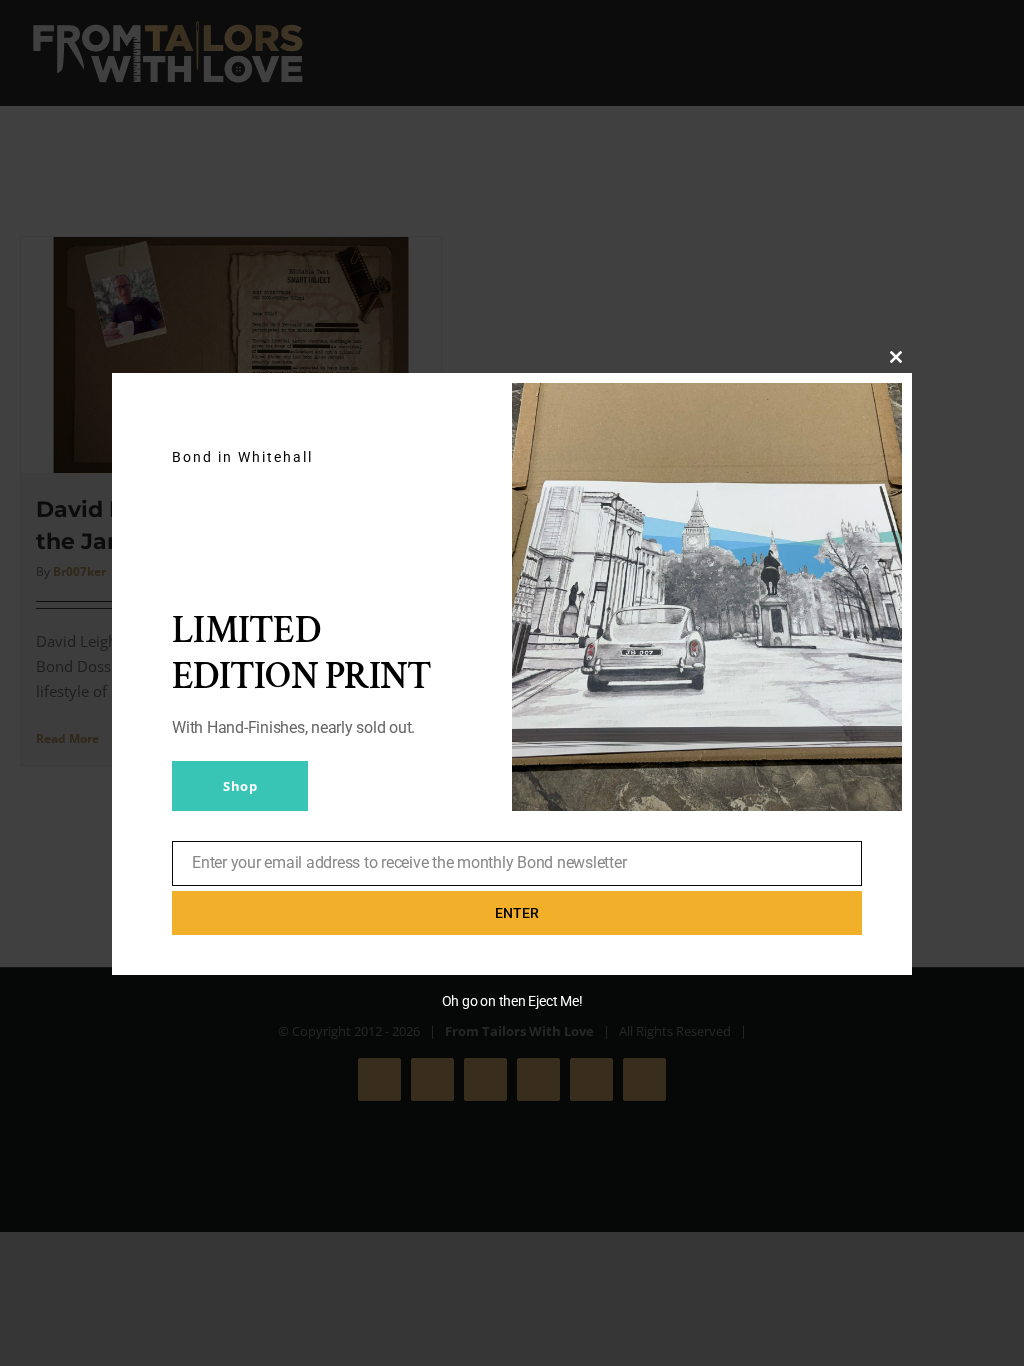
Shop (240, 786)
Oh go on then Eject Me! (512, 1001)
